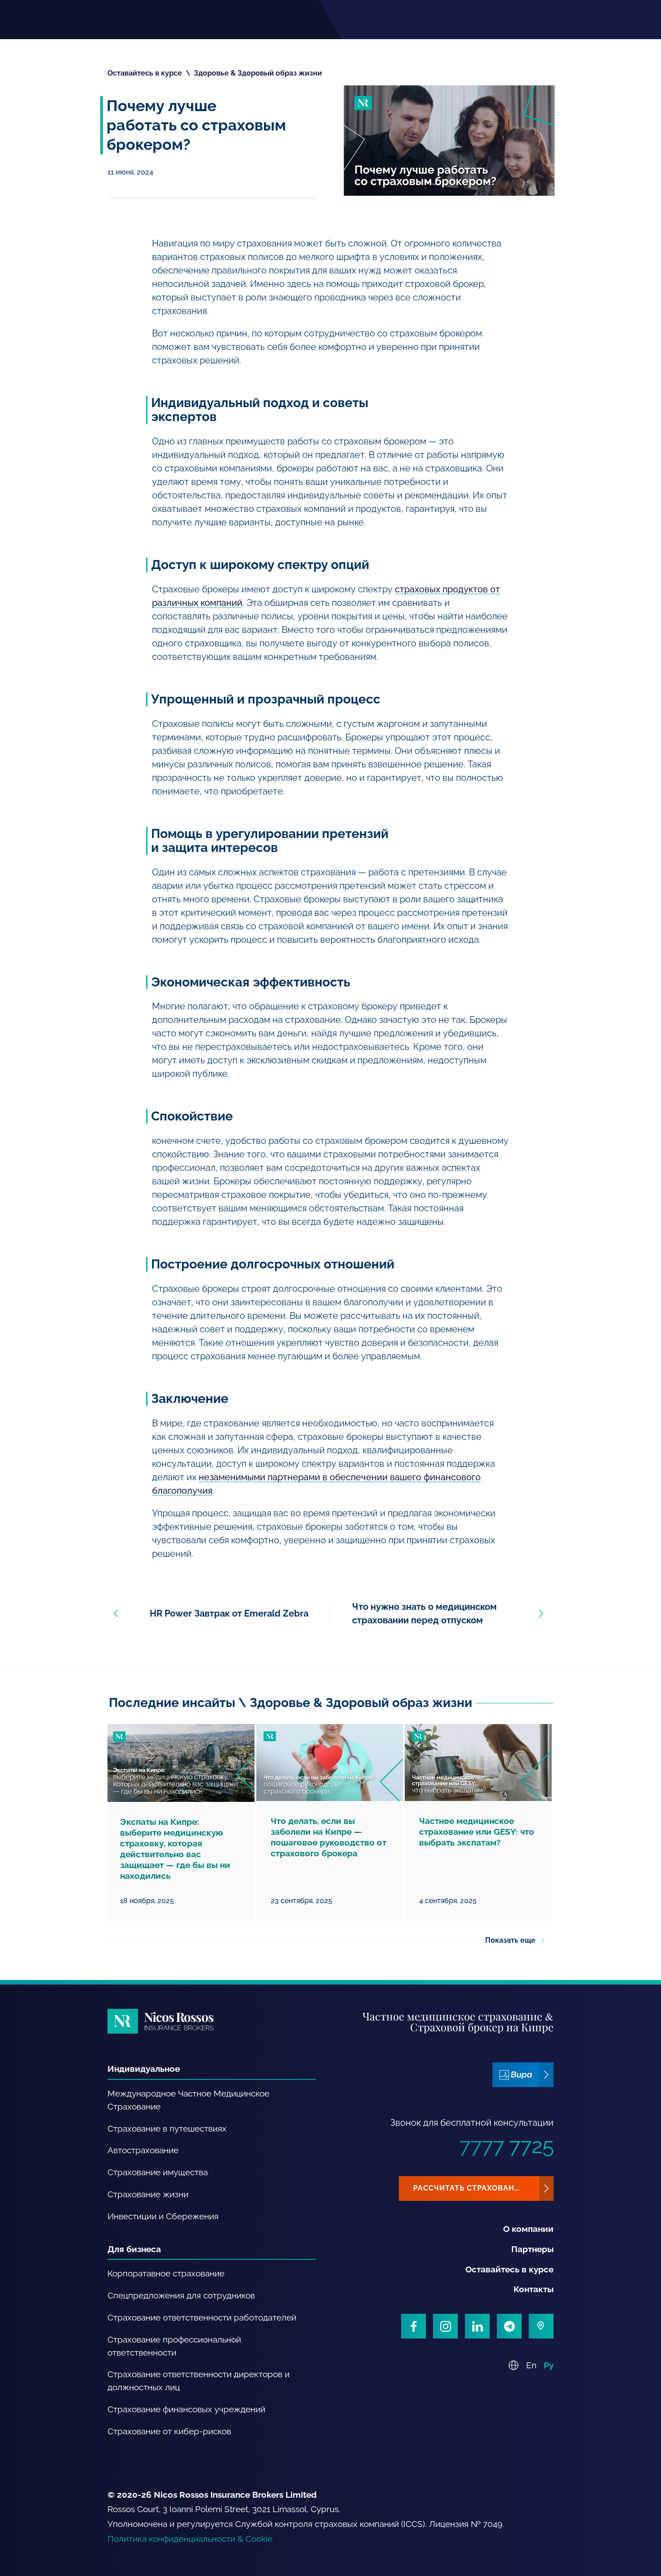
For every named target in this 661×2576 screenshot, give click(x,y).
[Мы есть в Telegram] (509, 2326)
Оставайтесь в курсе (145, 73)
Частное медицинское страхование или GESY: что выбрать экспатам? (477, 1832)
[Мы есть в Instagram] (445, 2326)
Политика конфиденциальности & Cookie (190, 2539)
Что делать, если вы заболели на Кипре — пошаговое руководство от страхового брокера (328, 1837)
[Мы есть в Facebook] (413, 2326)
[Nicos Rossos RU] (161, 2021)
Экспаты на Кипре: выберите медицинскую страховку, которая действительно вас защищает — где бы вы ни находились (175, 1849)
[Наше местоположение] (541, 2326)
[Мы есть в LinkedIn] (477, 2326)
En (531, 2365)
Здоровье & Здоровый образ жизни (258, 73)
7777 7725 (506, 2146)
